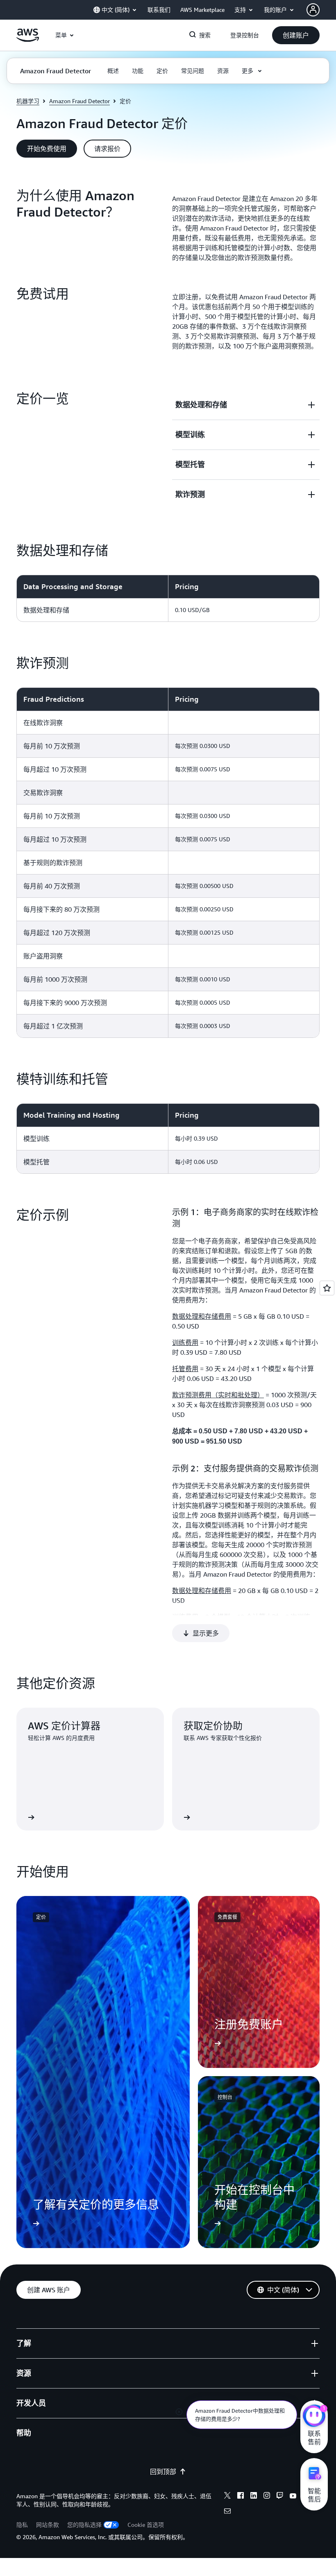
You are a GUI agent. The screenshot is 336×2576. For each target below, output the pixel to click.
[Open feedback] (327, 1288)
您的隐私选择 (84, 2525)
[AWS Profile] (313, 10)
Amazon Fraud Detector (79, 101)
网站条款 (48, 2525)
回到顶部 (163, 2472)
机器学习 (28, 101)
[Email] (227, 2512)
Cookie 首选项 (146, 2525)
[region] (168, 598)
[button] (296, 35)
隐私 (22, 2525)
